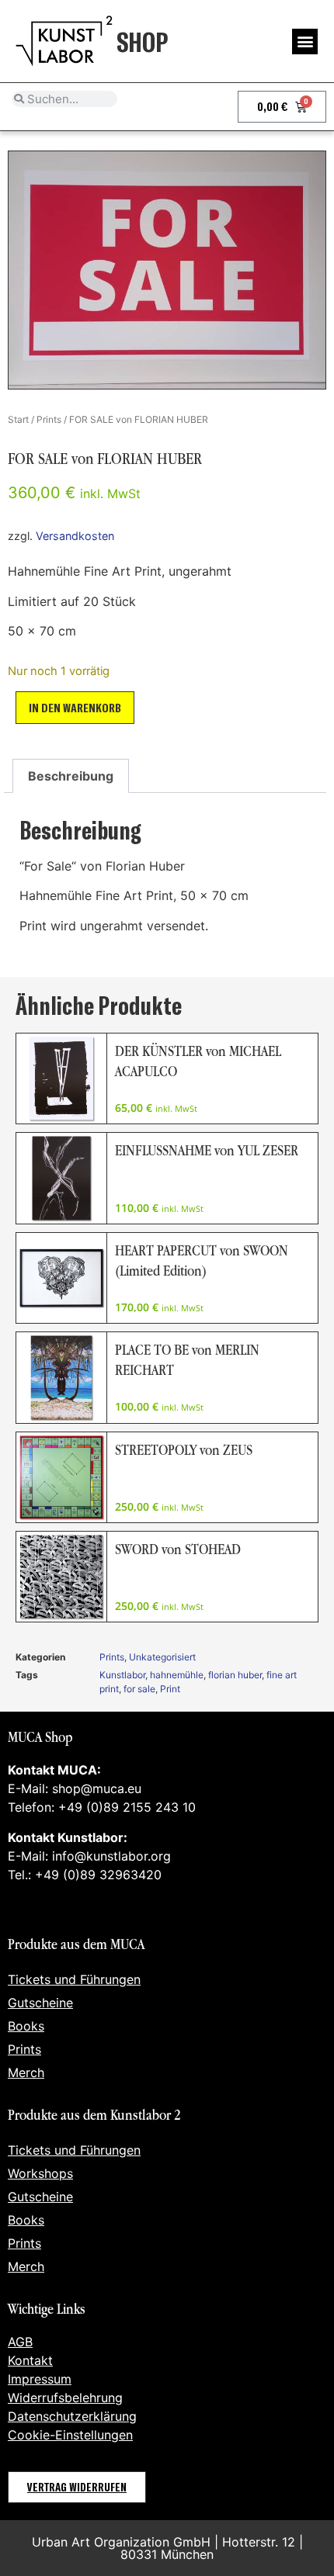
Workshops (40, 2173)
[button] (305, 42)
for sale (139, 1689)
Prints (49, 419)
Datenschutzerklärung (72, 2416)
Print (170, 1689)
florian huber (235, 1675)
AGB (20, 2342)
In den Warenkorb (75, 707)
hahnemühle (177, 1675)
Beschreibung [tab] (71, 776)
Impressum (40, 2379)
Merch (26, 2072)
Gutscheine (40, 2003)
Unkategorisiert (162, 1657)
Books (26, 2026)
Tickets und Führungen (74, 1979)
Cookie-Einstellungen (70, 2435)
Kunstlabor (122, 1675)
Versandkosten (75, 536)
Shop (142, 41)
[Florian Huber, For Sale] (167, 270)
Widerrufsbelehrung (65, 2398)
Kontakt (30, 2360)
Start (18, 419)
